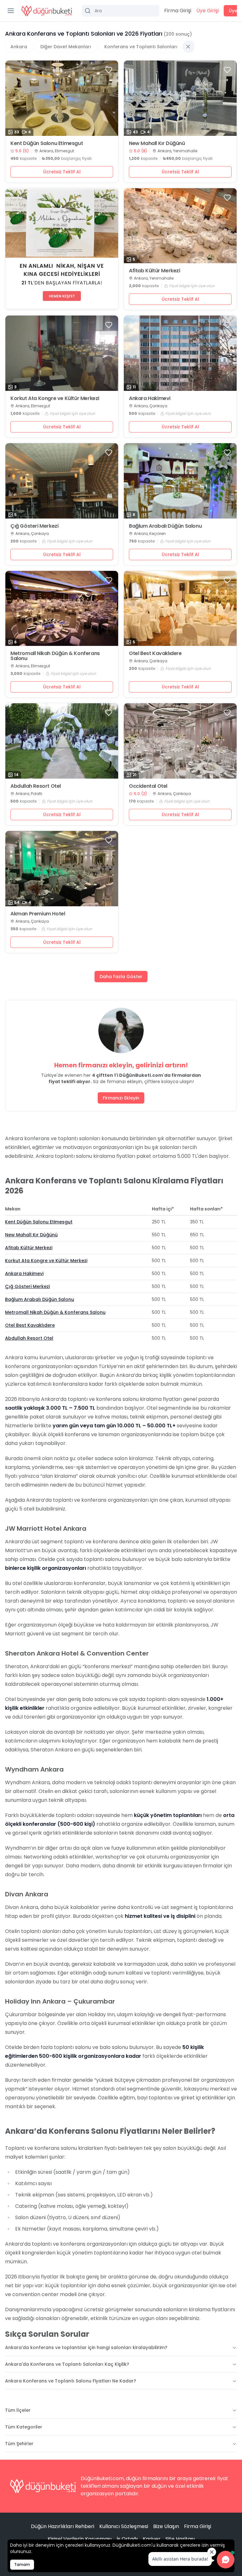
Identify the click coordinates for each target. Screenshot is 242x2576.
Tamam (22, 2564)
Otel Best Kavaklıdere (155, 653)
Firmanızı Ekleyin (121, 1098)
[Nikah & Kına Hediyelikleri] (62, 249)
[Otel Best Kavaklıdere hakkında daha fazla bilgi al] (180, 609)
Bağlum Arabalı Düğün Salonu (165, 526)
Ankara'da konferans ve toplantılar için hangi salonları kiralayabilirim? (86, 2347)
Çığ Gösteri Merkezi (34, 526)
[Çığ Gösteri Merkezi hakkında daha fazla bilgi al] (62, 481)
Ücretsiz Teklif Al (62, 172)
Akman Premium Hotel (38, 914)
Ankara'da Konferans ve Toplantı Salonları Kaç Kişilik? (67, 2364)
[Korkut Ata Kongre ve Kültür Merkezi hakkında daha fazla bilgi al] (62, 353)
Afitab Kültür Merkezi (155, 271)
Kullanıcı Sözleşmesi (124, 2526)
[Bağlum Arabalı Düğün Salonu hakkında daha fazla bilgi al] (180, 481)
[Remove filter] (188, 47)
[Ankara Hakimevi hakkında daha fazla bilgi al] (180, 353)
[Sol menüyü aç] (11, 11)
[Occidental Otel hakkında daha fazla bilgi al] (180, 741)
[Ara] (121, 11)
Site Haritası (180, 2539)
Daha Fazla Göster (121, 977)
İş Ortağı (127, 2539)
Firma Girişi (178, 11)
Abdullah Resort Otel (36, 786)
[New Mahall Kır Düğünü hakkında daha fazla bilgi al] (180, 98)
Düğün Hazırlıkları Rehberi (63, 2526)
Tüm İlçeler (18, 2410)
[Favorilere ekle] (109, 70)
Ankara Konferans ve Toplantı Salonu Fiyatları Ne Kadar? (71, 2381)
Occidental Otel (148, 786)
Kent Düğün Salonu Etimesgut (47, 143)
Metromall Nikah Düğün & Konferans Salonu (55, 656)
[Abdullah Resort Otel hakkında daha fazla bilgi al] (62, 741)
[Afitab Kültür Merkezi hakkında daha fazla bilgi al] (180, 226)
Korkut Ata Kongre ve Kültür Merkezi (55, 398)
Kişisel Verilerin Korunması (80, 2539)
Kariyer (152, 2539)
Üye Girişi (207, 11)
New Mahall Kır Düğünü (157, 143)
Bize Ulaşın (166, 2526)
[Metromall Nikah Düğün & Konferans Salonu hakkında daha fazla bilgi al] (62, 609)
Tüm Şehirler (19, 2444)
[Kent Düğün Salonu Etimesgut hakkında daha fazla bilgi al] (62, 98)
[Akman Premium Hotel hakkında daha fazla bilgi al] (62, 869)
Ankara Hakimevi (150, 398)
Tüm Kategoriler (24, 2427)
